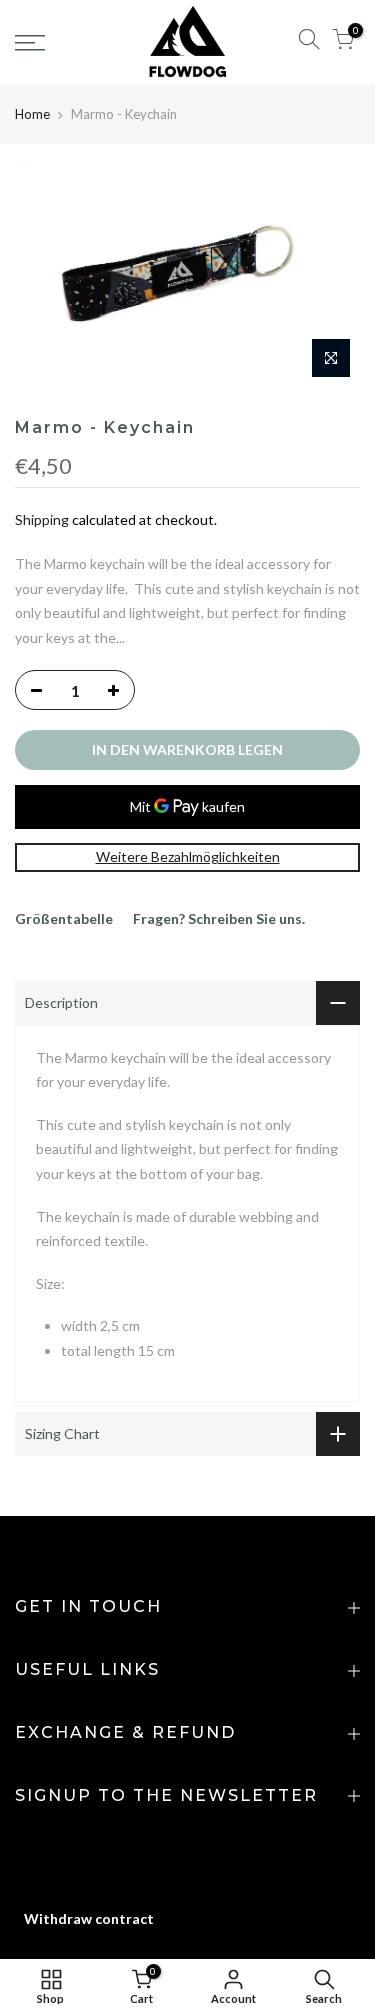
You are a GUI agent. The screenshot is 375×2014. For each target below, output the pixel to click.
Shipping (42, 519)
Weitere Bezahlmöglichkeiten (188, 856)
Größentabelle (64, 918)
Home (32, 114)
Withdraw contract (89, 1918)
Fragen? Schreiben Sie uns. (219, 918)
